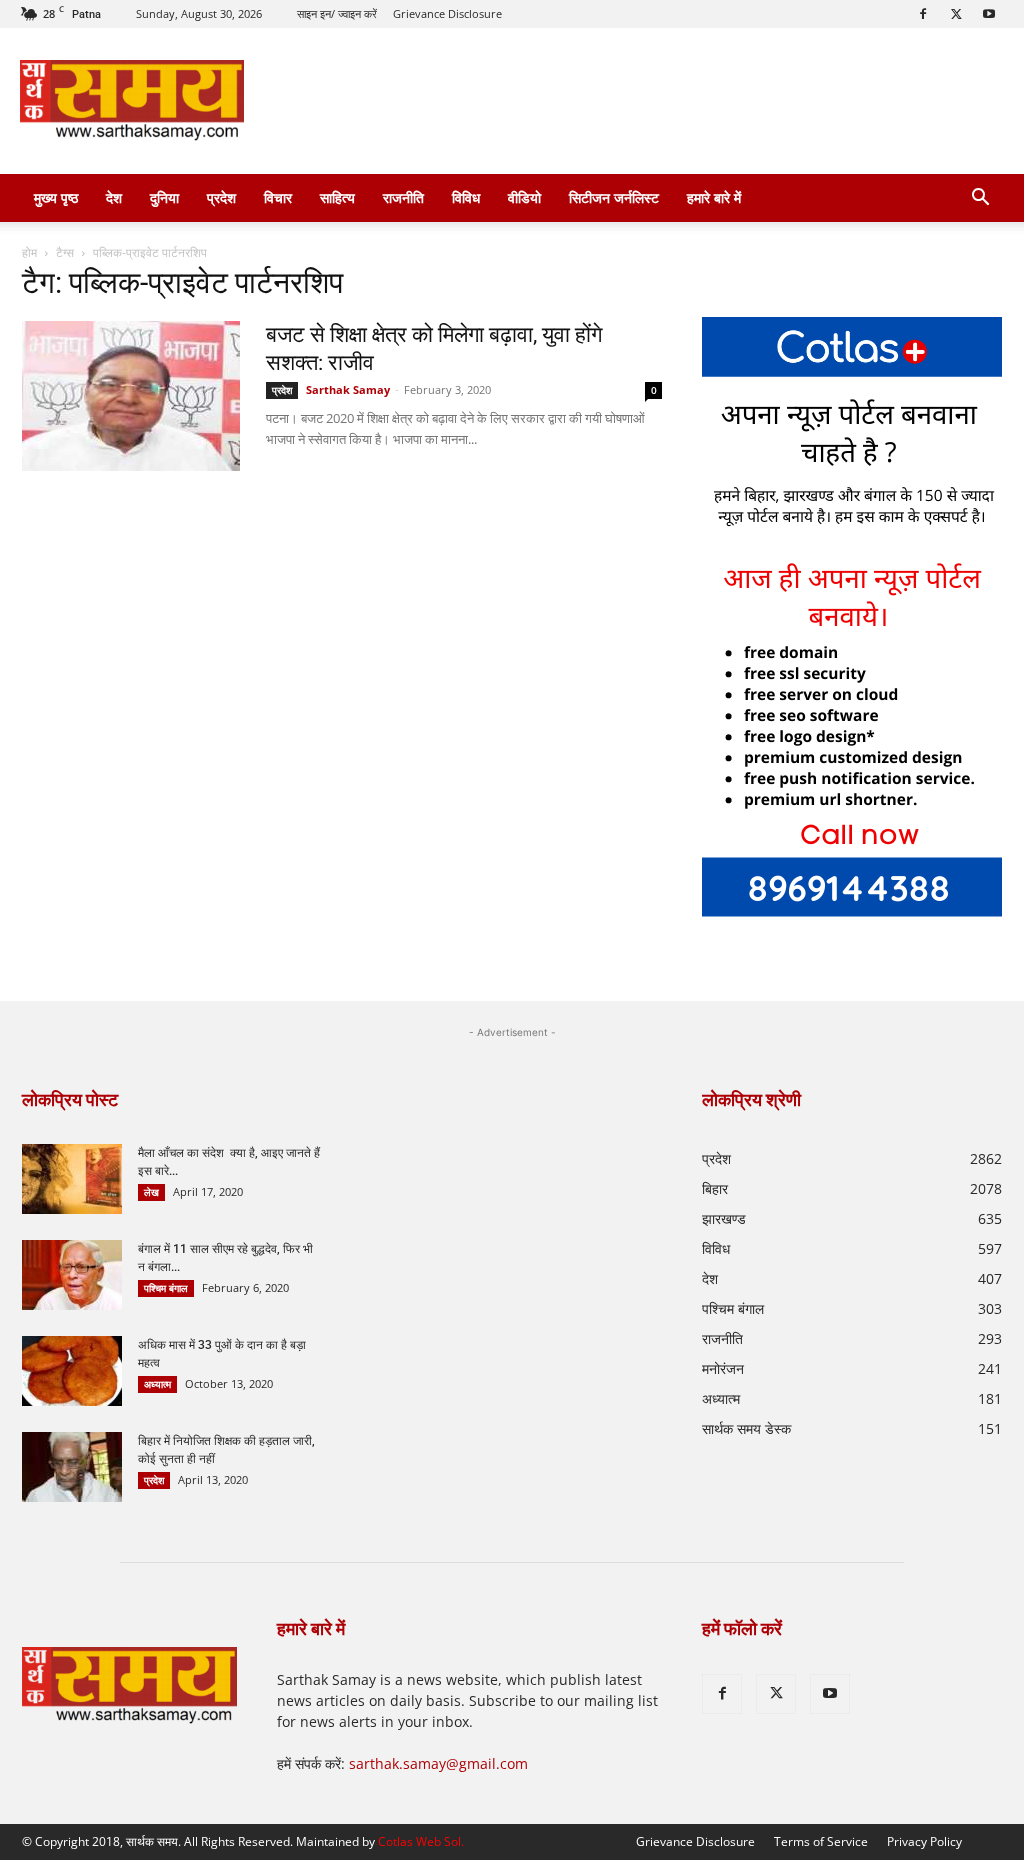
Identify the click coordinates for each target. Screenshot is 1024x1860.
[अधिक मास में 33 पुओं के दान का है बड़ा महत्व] (72, 1371)
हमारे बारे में (714, 197)
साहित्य (337, 197)
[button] (980, 199)
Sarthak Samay (348, 389)
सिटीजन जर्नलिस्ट (614, 197)
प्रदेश (221, 197)
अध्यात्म (157, 1384)
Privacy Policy (924, 1841)
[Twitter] (956, 14)
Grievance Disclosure (447, 13)
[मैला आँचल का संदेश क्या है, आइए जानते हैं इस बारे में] (72, 1179)
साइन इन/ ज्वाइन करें (337, 13)
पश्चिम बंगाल (166, 1288)
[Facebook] (923, 14)
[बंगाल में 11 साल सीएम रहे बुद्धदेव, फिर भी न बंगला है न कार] (72, 1275)
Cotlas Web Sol (419, 1841)
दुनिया (164, 197)
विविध (466, 197)
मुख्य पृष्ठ (56, 197)
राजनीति (403, 197)
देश (114, 197)
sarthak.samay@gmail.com (438, 1763)
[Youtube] (989, 14)
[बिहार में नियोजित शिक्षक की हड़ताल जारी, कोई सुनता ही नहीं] (72, 1467)
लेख (151, 1192)
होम (29, 252)
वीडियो (524, 197)
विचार (278, 197)
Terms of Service (821, 1841)
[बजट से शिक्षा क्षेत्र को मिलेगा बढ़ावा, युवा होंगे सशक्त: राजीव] (131, 396)
